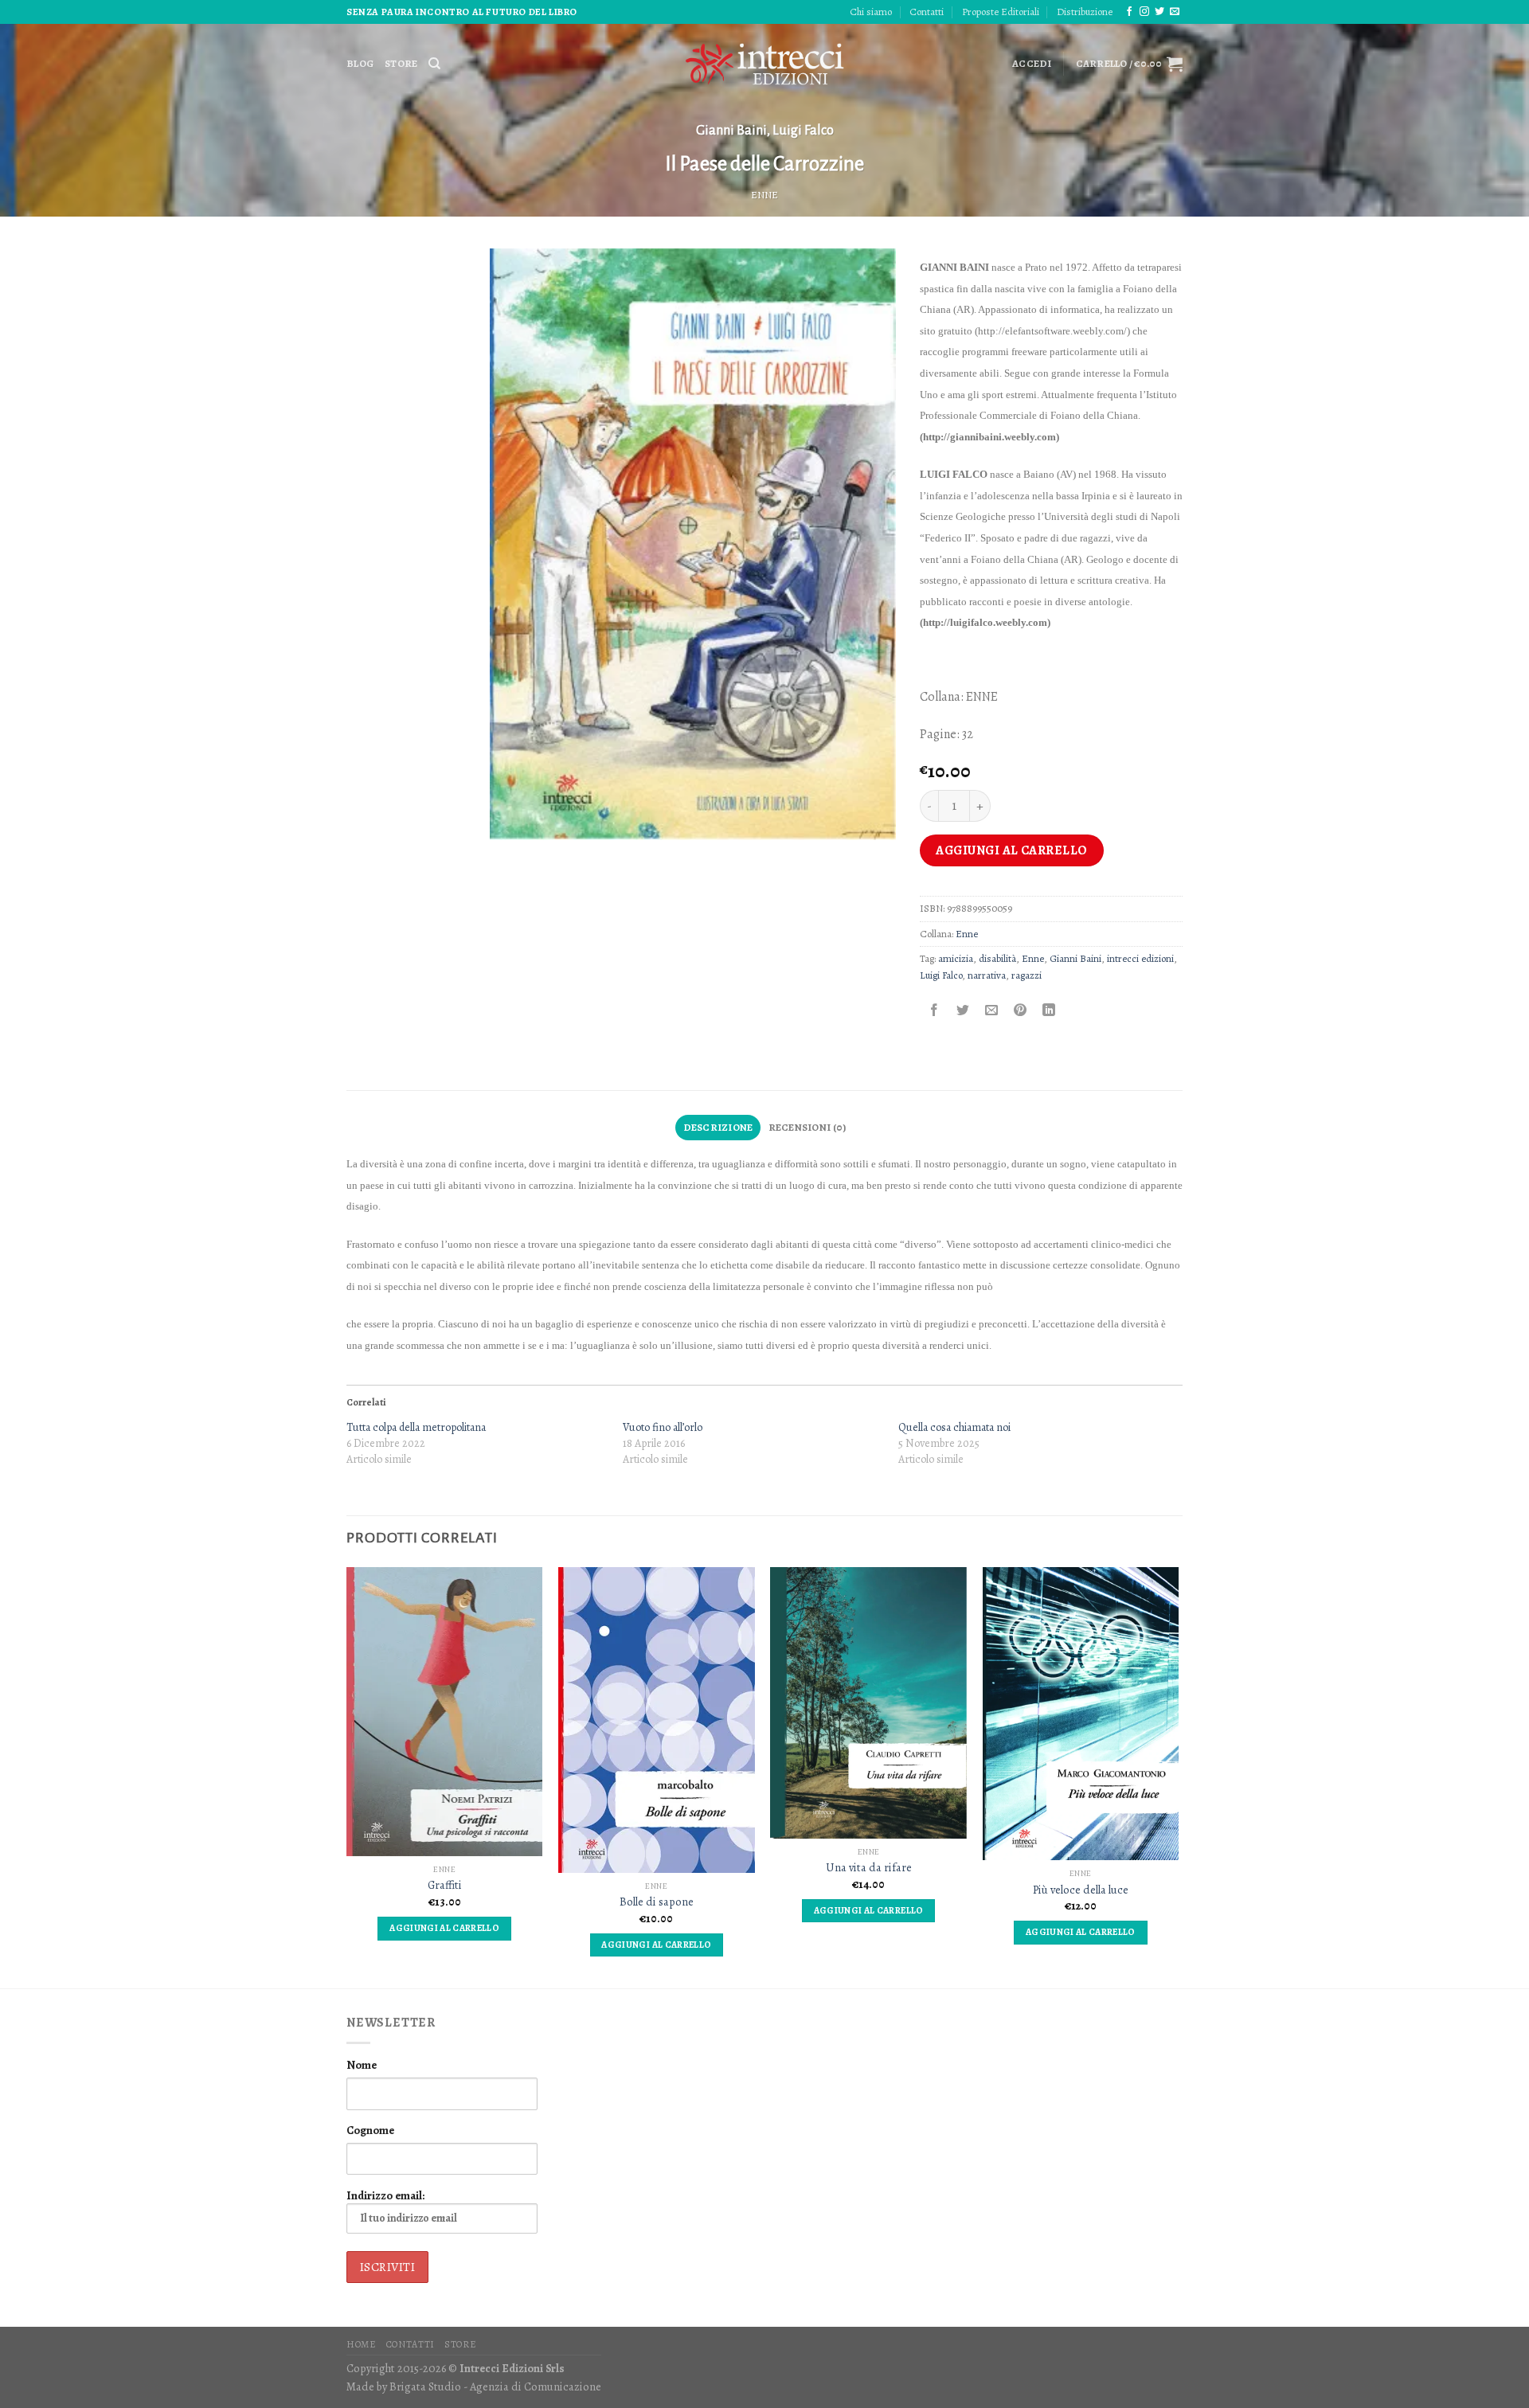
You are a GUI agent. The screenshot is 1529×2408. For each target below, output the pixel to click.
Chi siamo (871, 12)
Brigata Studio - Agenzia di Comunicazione (495, 2386)
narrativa (987, 975)
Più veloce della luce (1081, 1890)
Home (361, 2344)
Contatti (927, 12)
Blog (360, 63)
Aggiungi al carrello (1012, 850)
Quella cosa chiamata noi (954, 1427)
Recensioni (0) (808, 1127)
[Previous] (347, 1776)
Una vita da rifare (869, 1868)
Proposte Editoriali (1001, 12)
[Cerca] (434, 64)
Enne (764, 195)
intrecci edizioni (1140, 958)
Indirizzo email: (385, 2195)
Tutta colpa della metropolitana (416, 1427)
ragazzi (1027, 975)
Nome (362, 2065)
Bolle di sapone (657, 1902)
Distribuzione (1085, 12)
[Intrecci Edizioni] (764, 64)
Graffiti (445, 1885)
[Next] (1178, 1776)
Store (401, 63)
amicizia (956, 958)
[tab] (718, 1128)
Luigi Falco (803, 131)
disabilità (997, 958)
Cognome (370, 2130)
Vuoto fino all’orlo (663, 1427)
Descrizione (718, 1127)
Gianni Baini (731, 131)
